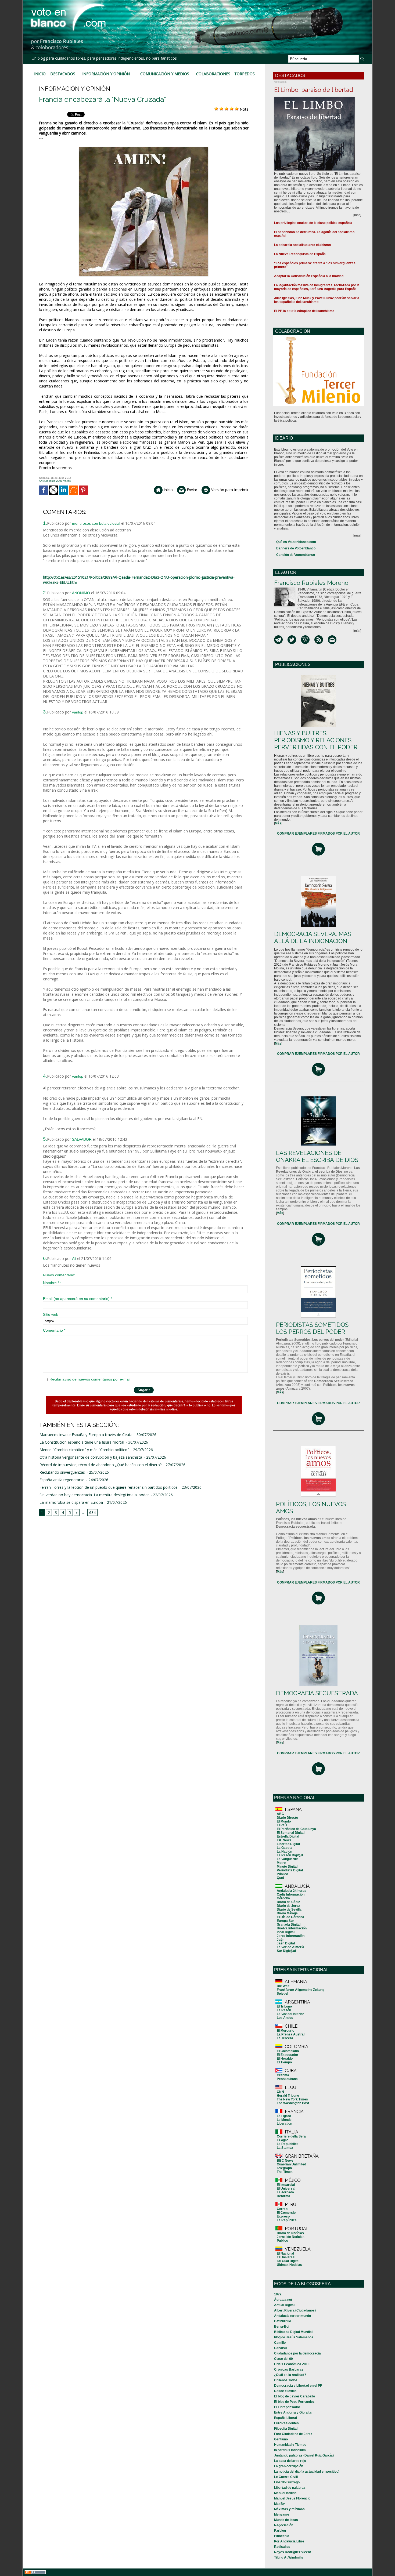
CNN (280, 2092)
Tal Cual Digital (288, 2261)
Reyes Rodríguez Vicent (292, 2552)
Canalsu (280, 2348)
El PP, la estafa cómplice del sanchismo (304, 311)
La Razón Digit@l (290, 1855)
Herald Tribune (288, 2096)
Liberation (284, 2124)
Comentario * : (55, 1330)
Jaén (281, 1940)
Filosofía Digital (286, 2429)
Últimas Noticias (289, 2265)
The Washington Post (293, 2103)
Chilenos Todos (286, 2380)
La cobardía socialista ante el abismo (302, 245)
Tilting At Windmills (289, 2557)
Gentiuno (281, 2439)
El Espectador (288, 2055)
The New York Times (292, 2099)
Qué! (280, 1878)
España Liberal (286, 2418)
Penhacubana (287, 2079)
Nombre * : (52, 1283)
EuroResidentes (286, 2423)
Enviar (191, 490)
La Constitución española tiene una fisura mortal (82, 1442)
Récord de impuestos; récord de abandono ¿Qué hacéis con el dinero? (100, 1465)
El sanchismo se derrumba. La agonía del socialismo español (314, 234)
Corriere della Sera (291, 2136)
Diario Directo (287, 1818)
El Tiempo (284, 2062)
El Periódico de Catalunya (296, 1829)
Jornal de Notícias (291, 2237)
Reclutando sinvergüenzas (62, 1472)
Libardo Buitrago (287, 2482)
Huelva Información (292, 1928)
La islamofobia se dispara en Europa (71, 1502)
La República (287, 2220)
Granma (283, 2075)
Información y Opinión (106, 74)
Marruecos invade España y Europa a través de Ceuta (86, 1435)
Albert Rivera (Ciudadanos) (295, 2310)
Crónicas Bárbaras (289, 2370)
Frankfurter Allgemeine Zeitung (301, 1990)
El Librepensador (287, 2407)
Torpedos (245, 74)
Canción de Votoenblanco (296, 555)
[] (278, 823)
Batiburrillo (283, 2321)
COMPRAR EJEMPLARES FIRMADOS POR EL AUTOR (318, 834)
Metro (281, 1863)
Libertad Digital (288, 1844)
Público (282, 1874)
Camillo (280, 2343)
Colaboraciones (213, 74)
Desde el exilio (285, 2391)
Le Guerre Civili (286, 2477)
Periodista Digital (290, 1870)
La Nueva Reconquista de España (300, 254)
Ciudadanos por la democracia (297, 2353)
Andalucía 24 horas (292, 1891)
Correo (282, 2209)
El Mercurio (286, 2031)
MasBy (279, 2504)
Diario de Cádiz (288, 1902)
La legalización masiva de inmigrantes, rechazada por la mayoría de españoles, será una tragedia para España (317, 287)
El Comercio (286, 2213)
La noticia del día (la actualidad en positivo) (307, 2472)
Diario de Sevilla (289, 1910)
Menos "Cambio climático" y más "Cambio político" (84, 1450)
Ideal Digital (286, 1932)
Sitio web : (52, 1314)
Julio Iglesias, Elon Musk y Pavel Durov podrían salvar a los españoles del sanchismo (317, 300)
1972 (278, 2294)
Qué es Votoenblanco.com (296, 542)
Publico (282, 2241)
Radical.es (282, 2547)
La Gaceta (285, 1848)
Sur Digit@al (286, 1951)
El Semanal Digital (291, 1833)
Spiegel (282, 1994)
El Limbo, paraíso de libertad (314, 90)
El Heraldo (285, 2059)
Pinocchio (282, 2536)
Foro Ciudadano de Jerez (293, 2434)
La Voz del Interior (290, 2014)
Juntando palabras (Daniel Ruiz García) (304, 2455)
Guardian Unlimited (291, 2164)
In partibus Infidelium (290, 2450)
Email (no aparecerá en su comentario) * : (79, 1299)
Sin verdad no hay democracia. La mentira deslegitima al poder (94, 1495)
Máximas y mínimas (289, 2509)
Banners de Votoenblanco (296, 548)
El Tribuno (284, 2006)
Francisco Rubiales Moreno (311, 583)
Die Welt (283, 1986)
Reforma (283, 2196)
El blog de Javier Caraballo (295, 2396)
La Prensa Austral (291, 2034)
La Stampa (285, 2148)
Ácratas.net (283, 2300)
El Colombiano (288, 2051)
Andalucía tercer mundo (292, 2316)
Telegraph (284, 2168)
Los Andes (285, 2018)
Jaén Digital (286, 1943)
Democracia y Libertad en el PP (298, 2386)
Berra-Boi (282, 2327)
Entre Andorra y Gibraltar (293, 2412)
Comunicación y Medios (165, 74)
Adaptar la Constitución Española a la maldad (309, 276)
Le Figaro (284, 2116)
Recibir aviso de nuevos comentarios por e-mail (90, 1379)
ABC (280, 1814)
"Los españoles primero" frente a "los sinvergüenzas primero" (315, 265)
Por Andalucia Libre (289, 2541)
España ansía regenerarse (62, 1480)
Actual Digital (284, 2305)
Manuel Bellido (285, 2493)
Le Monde (284, 2120)
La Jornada (285, 2192)
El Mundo (284, 1821)
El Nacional (285, 2253)
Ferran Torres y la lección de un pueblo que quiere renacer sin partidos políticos (109, 1487)
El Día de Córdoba (290, 1917)
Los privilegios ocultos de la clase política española (313, 223)
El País (282, 1825)
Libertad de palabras (290, 2488)
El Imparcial (286, 2185)
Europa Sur (285, 1921)
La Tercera (285, 2038)
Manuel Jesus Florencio (292, 2498)
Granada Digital (289, 1925)
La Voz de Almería (290, 1947)
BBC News (285, 2161)
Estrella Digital (288, 1836)
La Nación (284, 1852)
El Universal (286, 2189)
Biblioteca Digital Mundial (293, 2332)
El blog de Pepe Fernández (294, 2402)
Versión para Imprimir (229, 490)
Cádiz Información (291, 1894)
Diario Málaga (287, 1913)
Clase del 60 (283, 2359)
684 (92, 1512)
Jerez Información (291, 1936)
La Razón (284, 2010)
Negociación (284, 2525)
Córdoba (283, 1898)
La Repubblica (288, 2144)
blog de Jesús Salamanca (294, 2337)
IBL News (284, 1840)
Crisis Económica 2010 (292, 2364)
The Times (285, 2172)
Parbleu (280, 2531)
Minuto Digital (287, 1867)
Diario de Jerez (288, 1906)
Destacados (63, 74)
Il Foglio (283, 2140)
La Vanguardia (288, 1859)
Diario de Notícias (290, 2233)
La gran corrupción (289, 2466)
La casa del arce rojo (290, 2461)
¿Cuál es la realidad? (290, 2375)
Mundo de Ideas (286, 2520)
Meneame (282, 2515)
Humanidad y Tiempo (290, 2445)
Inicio (40, 74)
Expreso (283, 2216)
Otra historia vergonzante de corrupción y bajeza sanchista (91, 1457)
